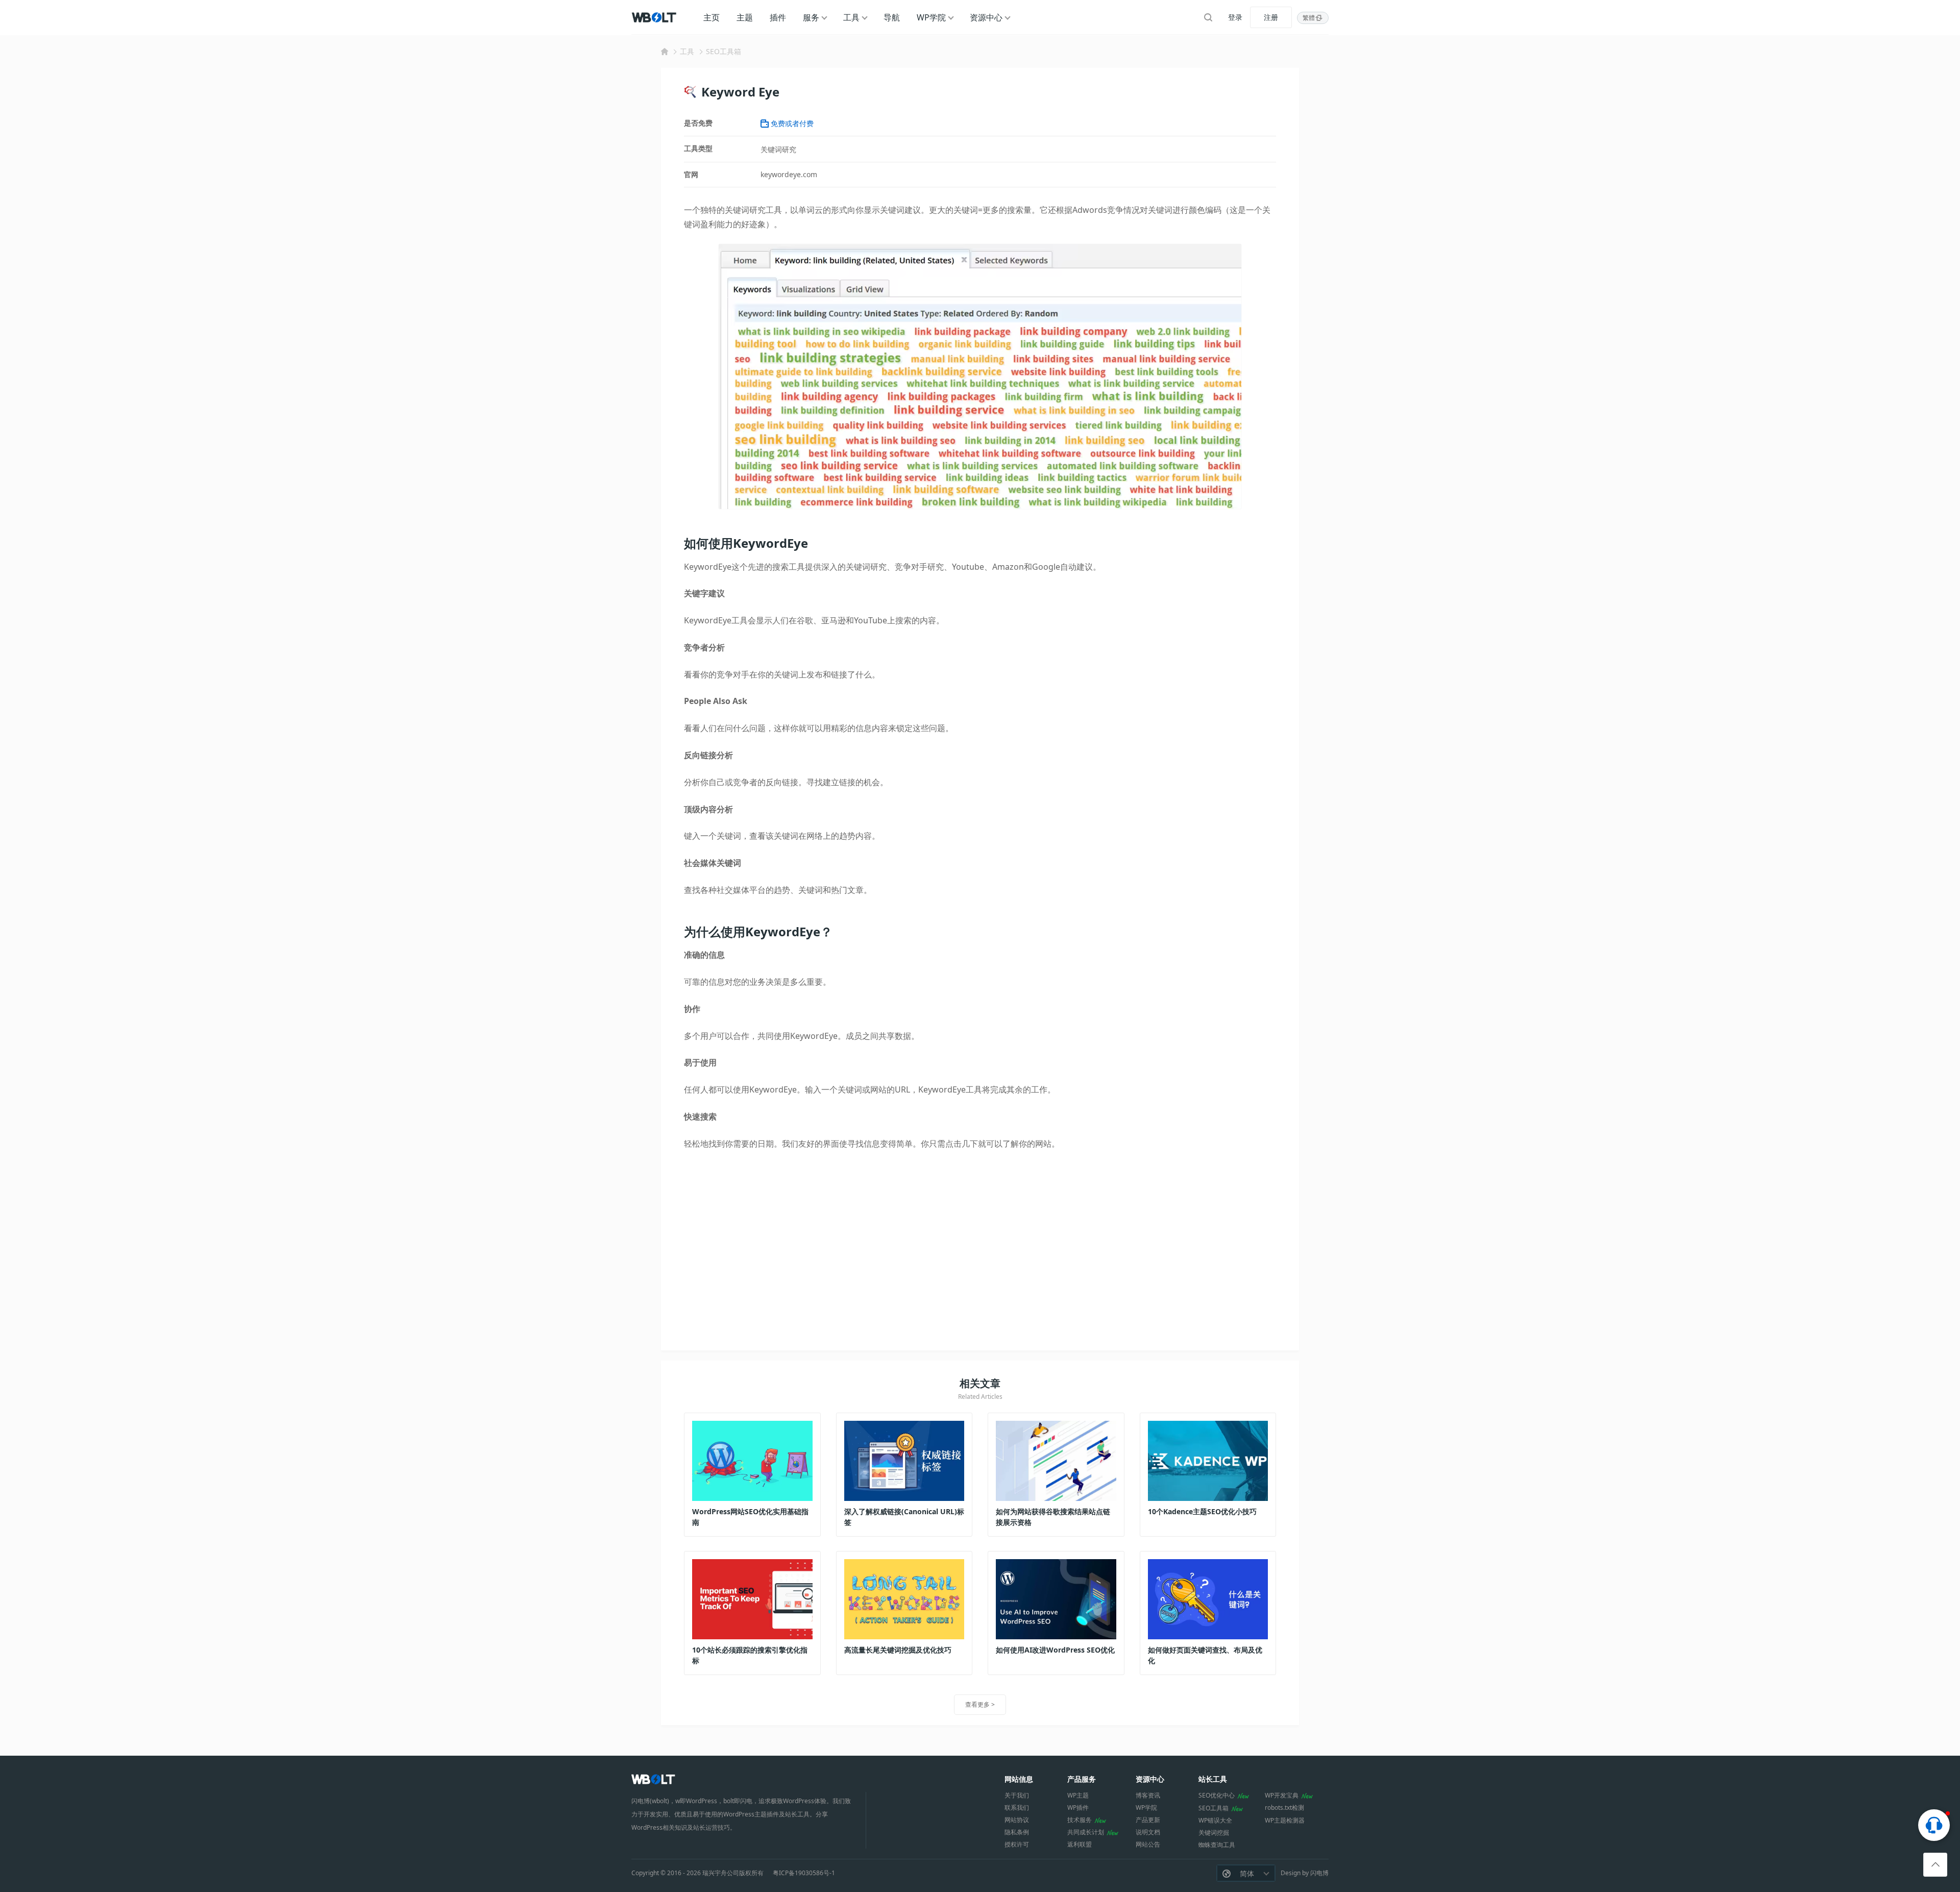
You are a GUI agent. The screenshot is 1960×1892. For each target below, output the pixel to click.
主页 (712, 17)
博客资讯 (1148, 1795)
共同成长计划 (1086, 1832)
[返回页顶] (1935, 1865)
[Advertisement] (980, 1248)
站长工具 (1213, 1779)
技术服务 (1080, 1820)
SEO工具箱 (724, 51)
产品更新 (1148, 1820)
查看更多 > (980, 1704)
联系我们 (1017, 1808)
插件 (778, 17)
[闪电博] (655, 17)
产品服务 (1082, 1779)
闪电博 (1319, 1873)
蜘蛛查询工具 (1217, 1845)
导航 (892, 17)
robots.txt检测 (1284, 1808)
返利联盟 (1080, 1844)
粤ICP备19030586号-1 (804, 1873)
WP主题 (1078, 1795)
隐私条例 (1017, 1832)
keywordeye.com (789, 174)
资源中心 (986, 17)
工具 (851, 17)
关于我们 (1017, 1795)
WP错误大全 (1215, 1820)
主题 (745, 17)
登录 (1235, 17)
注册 (1271, 17)
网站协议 (1017, 1820)
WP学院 (931, 17)
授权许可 (1017, 1844)
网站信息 (1019, 1779)
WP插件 (1078, 1808)
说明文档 (1148, 1832)
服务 (811, 17)
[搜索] (1208, 17)
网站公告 (1148, 1844)
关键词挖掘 (1214, 1833)
